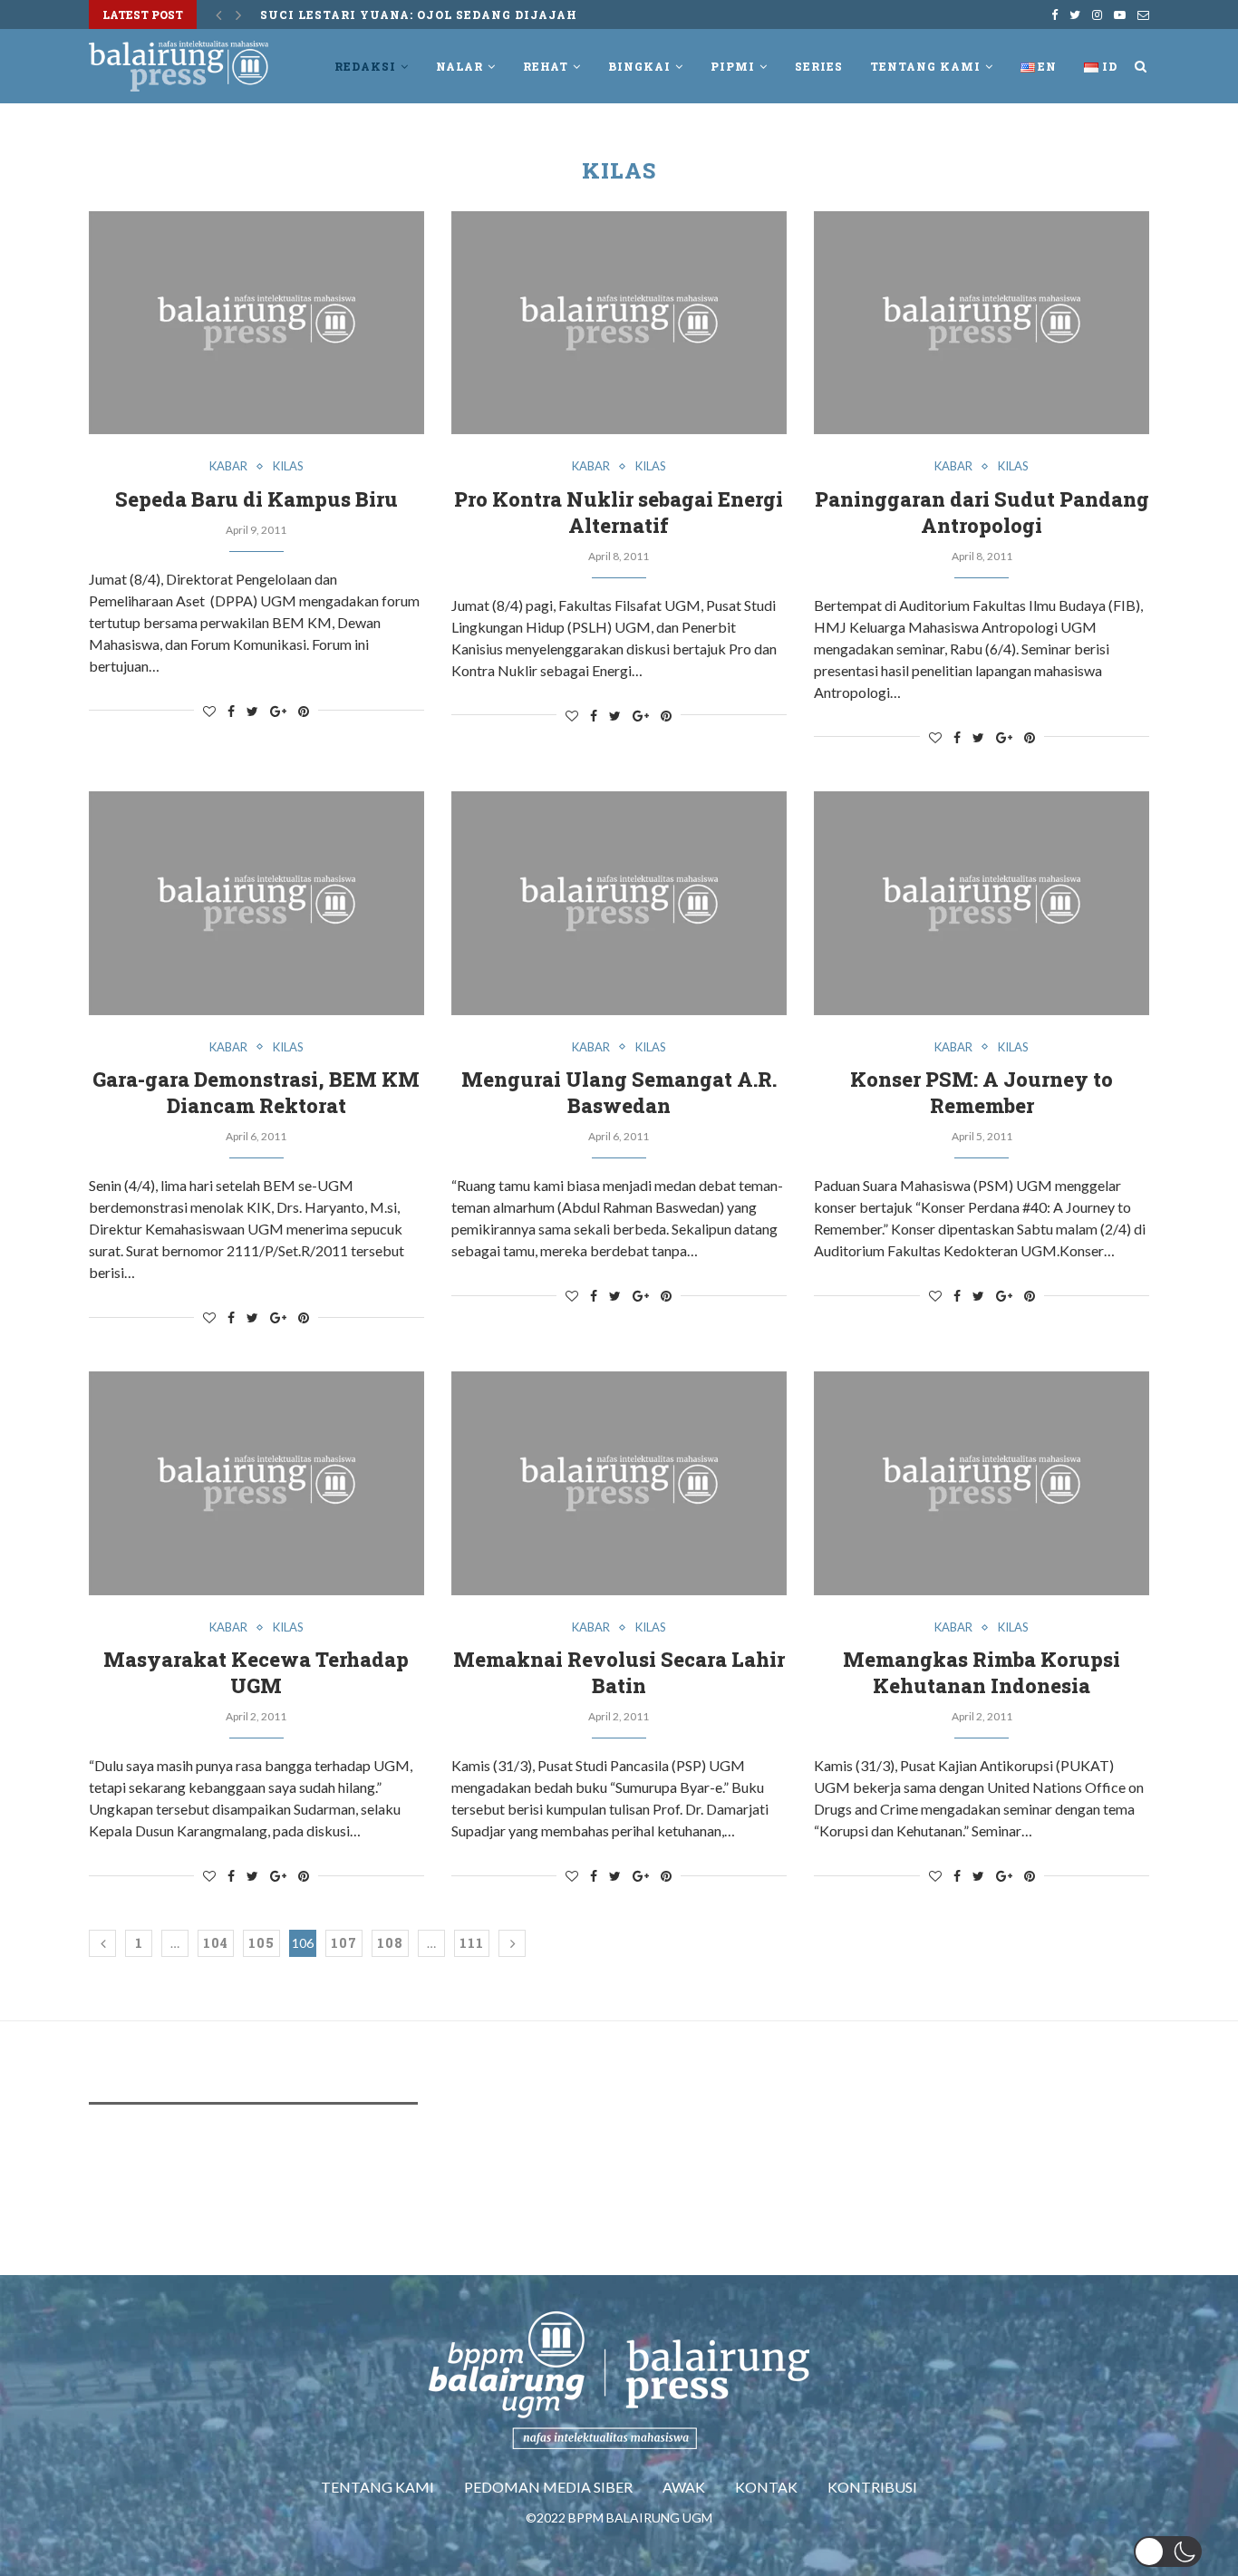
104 (216, 1943)
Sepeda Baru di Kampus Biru (256, 499)
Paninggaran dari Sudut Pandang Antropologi (982, 512)
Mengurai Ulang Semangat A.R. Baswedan (619, 1092)
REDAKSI (365, 66)
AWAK (684, 2487)
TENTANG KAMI (377, 2487)
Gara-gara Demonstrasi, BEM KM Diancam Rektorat (256, 1092)
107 (344, 1943)
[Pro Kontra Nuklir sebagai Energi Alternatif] (619, 323)
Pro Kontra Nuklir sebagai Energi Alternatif (619, 512)
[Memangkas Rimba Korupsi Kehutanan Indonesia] (982, 1483)
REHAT (546, 66)
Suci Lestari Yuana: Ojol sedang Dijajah (419, 15)
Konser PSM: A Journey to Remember (982, 1092)
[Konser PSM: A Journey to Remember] (982, 903)
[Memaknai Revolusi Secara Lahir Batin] (619, 1483)
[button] (1168, 2552)
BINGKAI (639, 66)
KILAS (288, 466)
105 (261, 1943)
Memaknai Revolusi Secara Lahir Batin (619, 1672)
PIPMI (733, 66)
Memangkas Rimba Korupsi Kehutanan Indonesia (982, 1672)
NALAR (459, 66)
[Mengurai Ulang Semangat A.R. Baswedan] (619, 903)
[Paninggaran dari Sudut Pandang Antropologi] (982, 323)
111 (472, 1943)
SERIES (819, 66)
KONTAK (766, 2487)
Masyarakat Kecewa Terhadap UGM (256, 1672)
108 (390, 1943)
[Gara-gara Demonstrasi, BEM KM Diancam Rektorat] (256, 903)
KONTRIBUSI (872, 2487)
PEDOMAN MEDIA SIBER (548, 2487)
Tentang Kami (925, 66)
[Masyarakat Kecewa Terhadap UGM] (256, 1483)
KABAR (228, 466)
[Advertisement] (419, 2173)
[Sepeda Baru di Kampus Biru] (256, 323)
